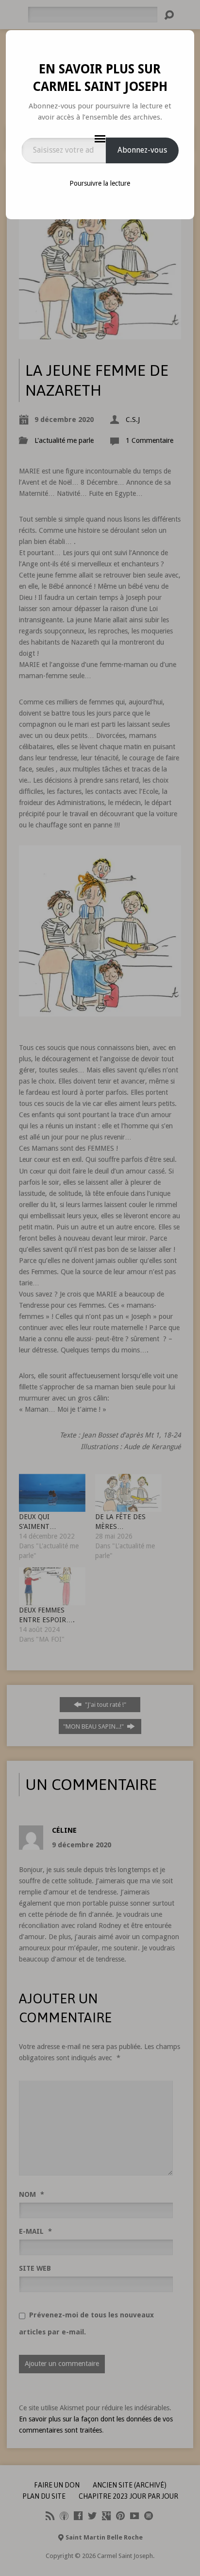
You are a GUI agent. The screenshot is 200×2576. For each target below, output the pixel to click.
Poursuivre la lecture (100, 183)
